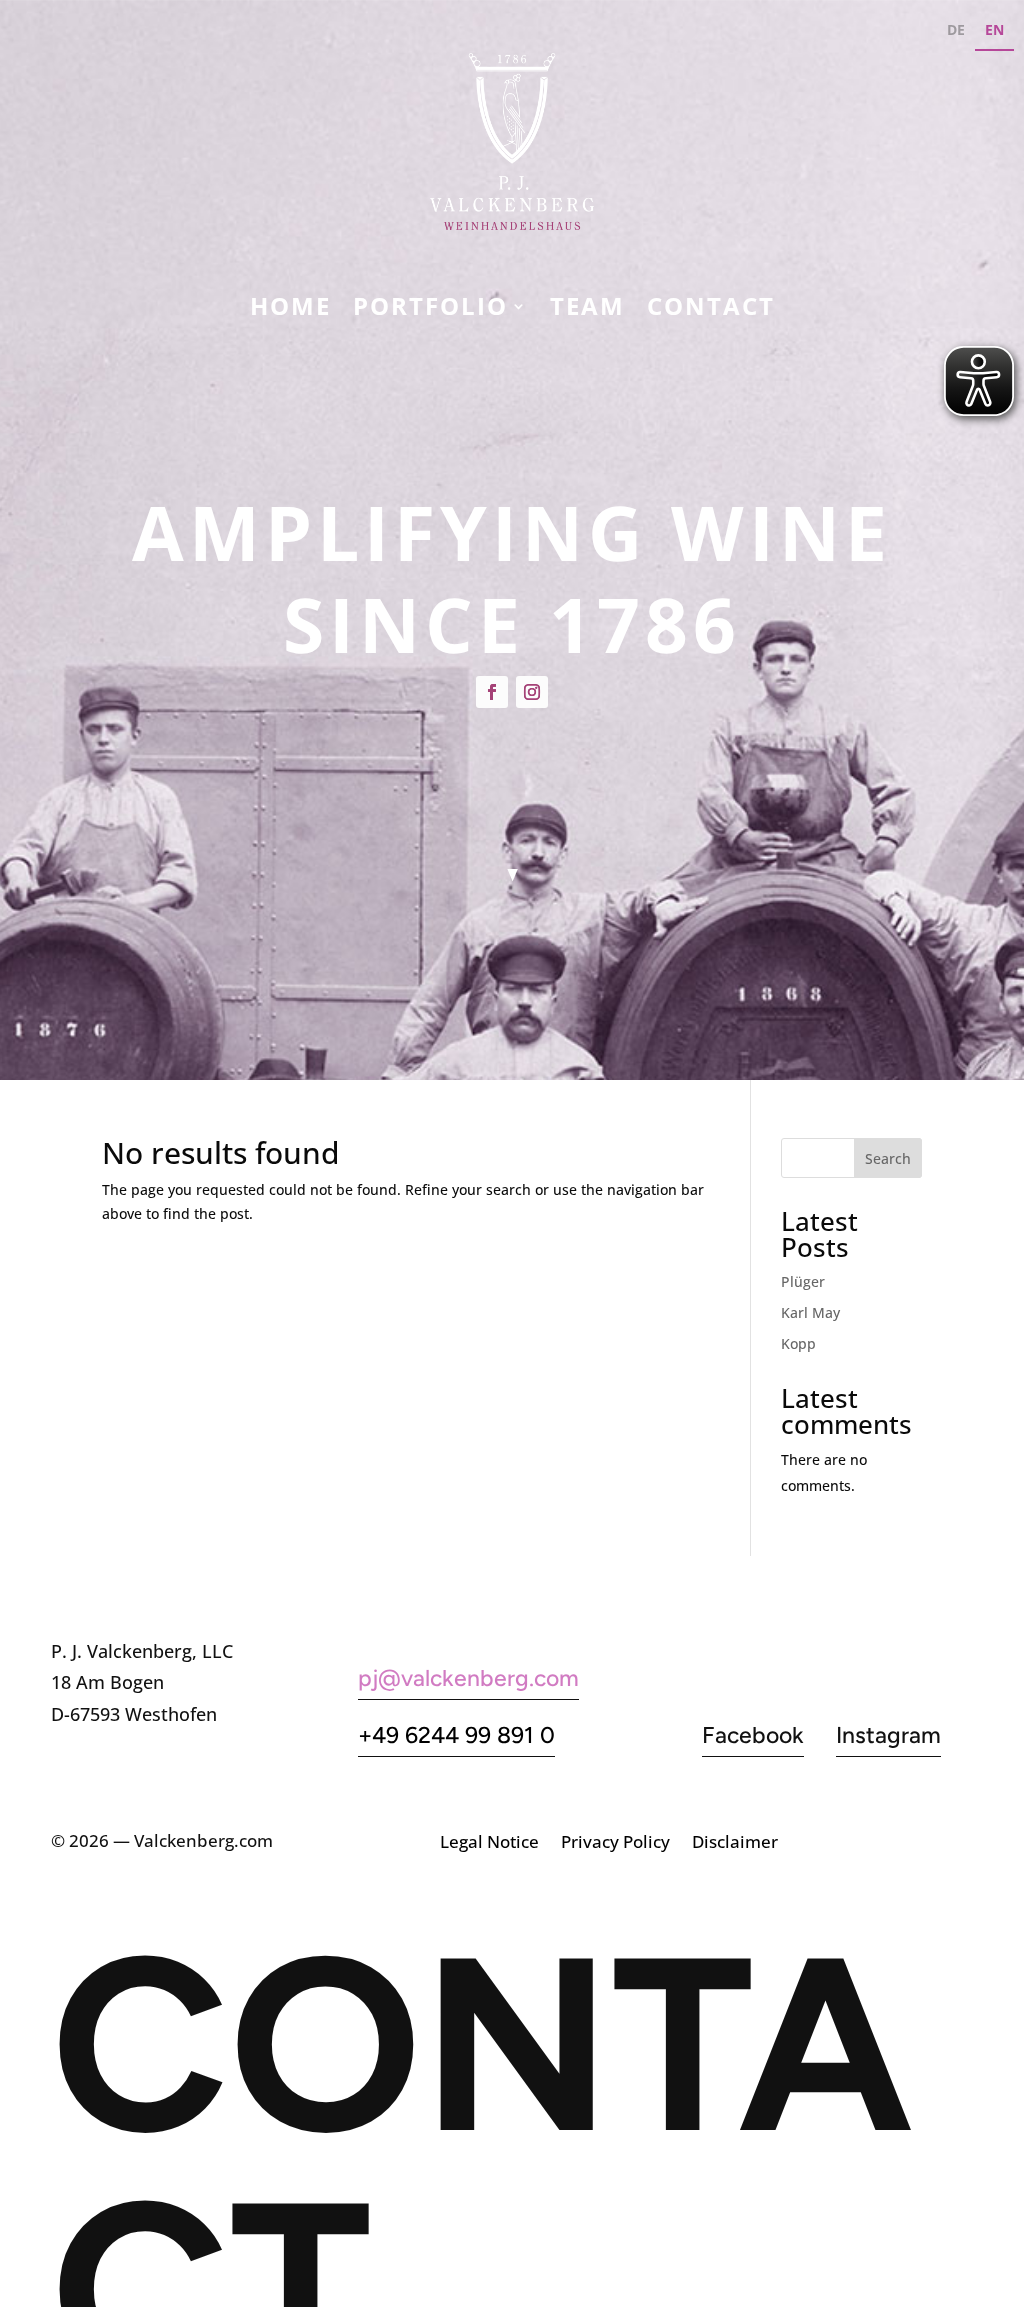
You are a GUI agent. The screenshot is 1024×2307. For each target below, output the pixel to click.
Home (290, 310)
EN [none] (994, 29)
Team (587, 310)
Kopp (798, 1343)
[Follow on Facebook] (492, 692)
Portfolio (430, 310)
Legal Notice (489, 1844)
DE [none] (956, 29)
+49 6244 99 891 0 (456, 1735)
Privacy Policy (615, 1844)
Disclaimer (735, 1844)
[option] (956, 32)
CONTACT (711, 310)
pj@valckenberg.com (468, 1678)
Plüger (803, 1281)
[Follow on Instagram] (532, 692)
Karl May (810, 1312)
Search (888, 1158)
